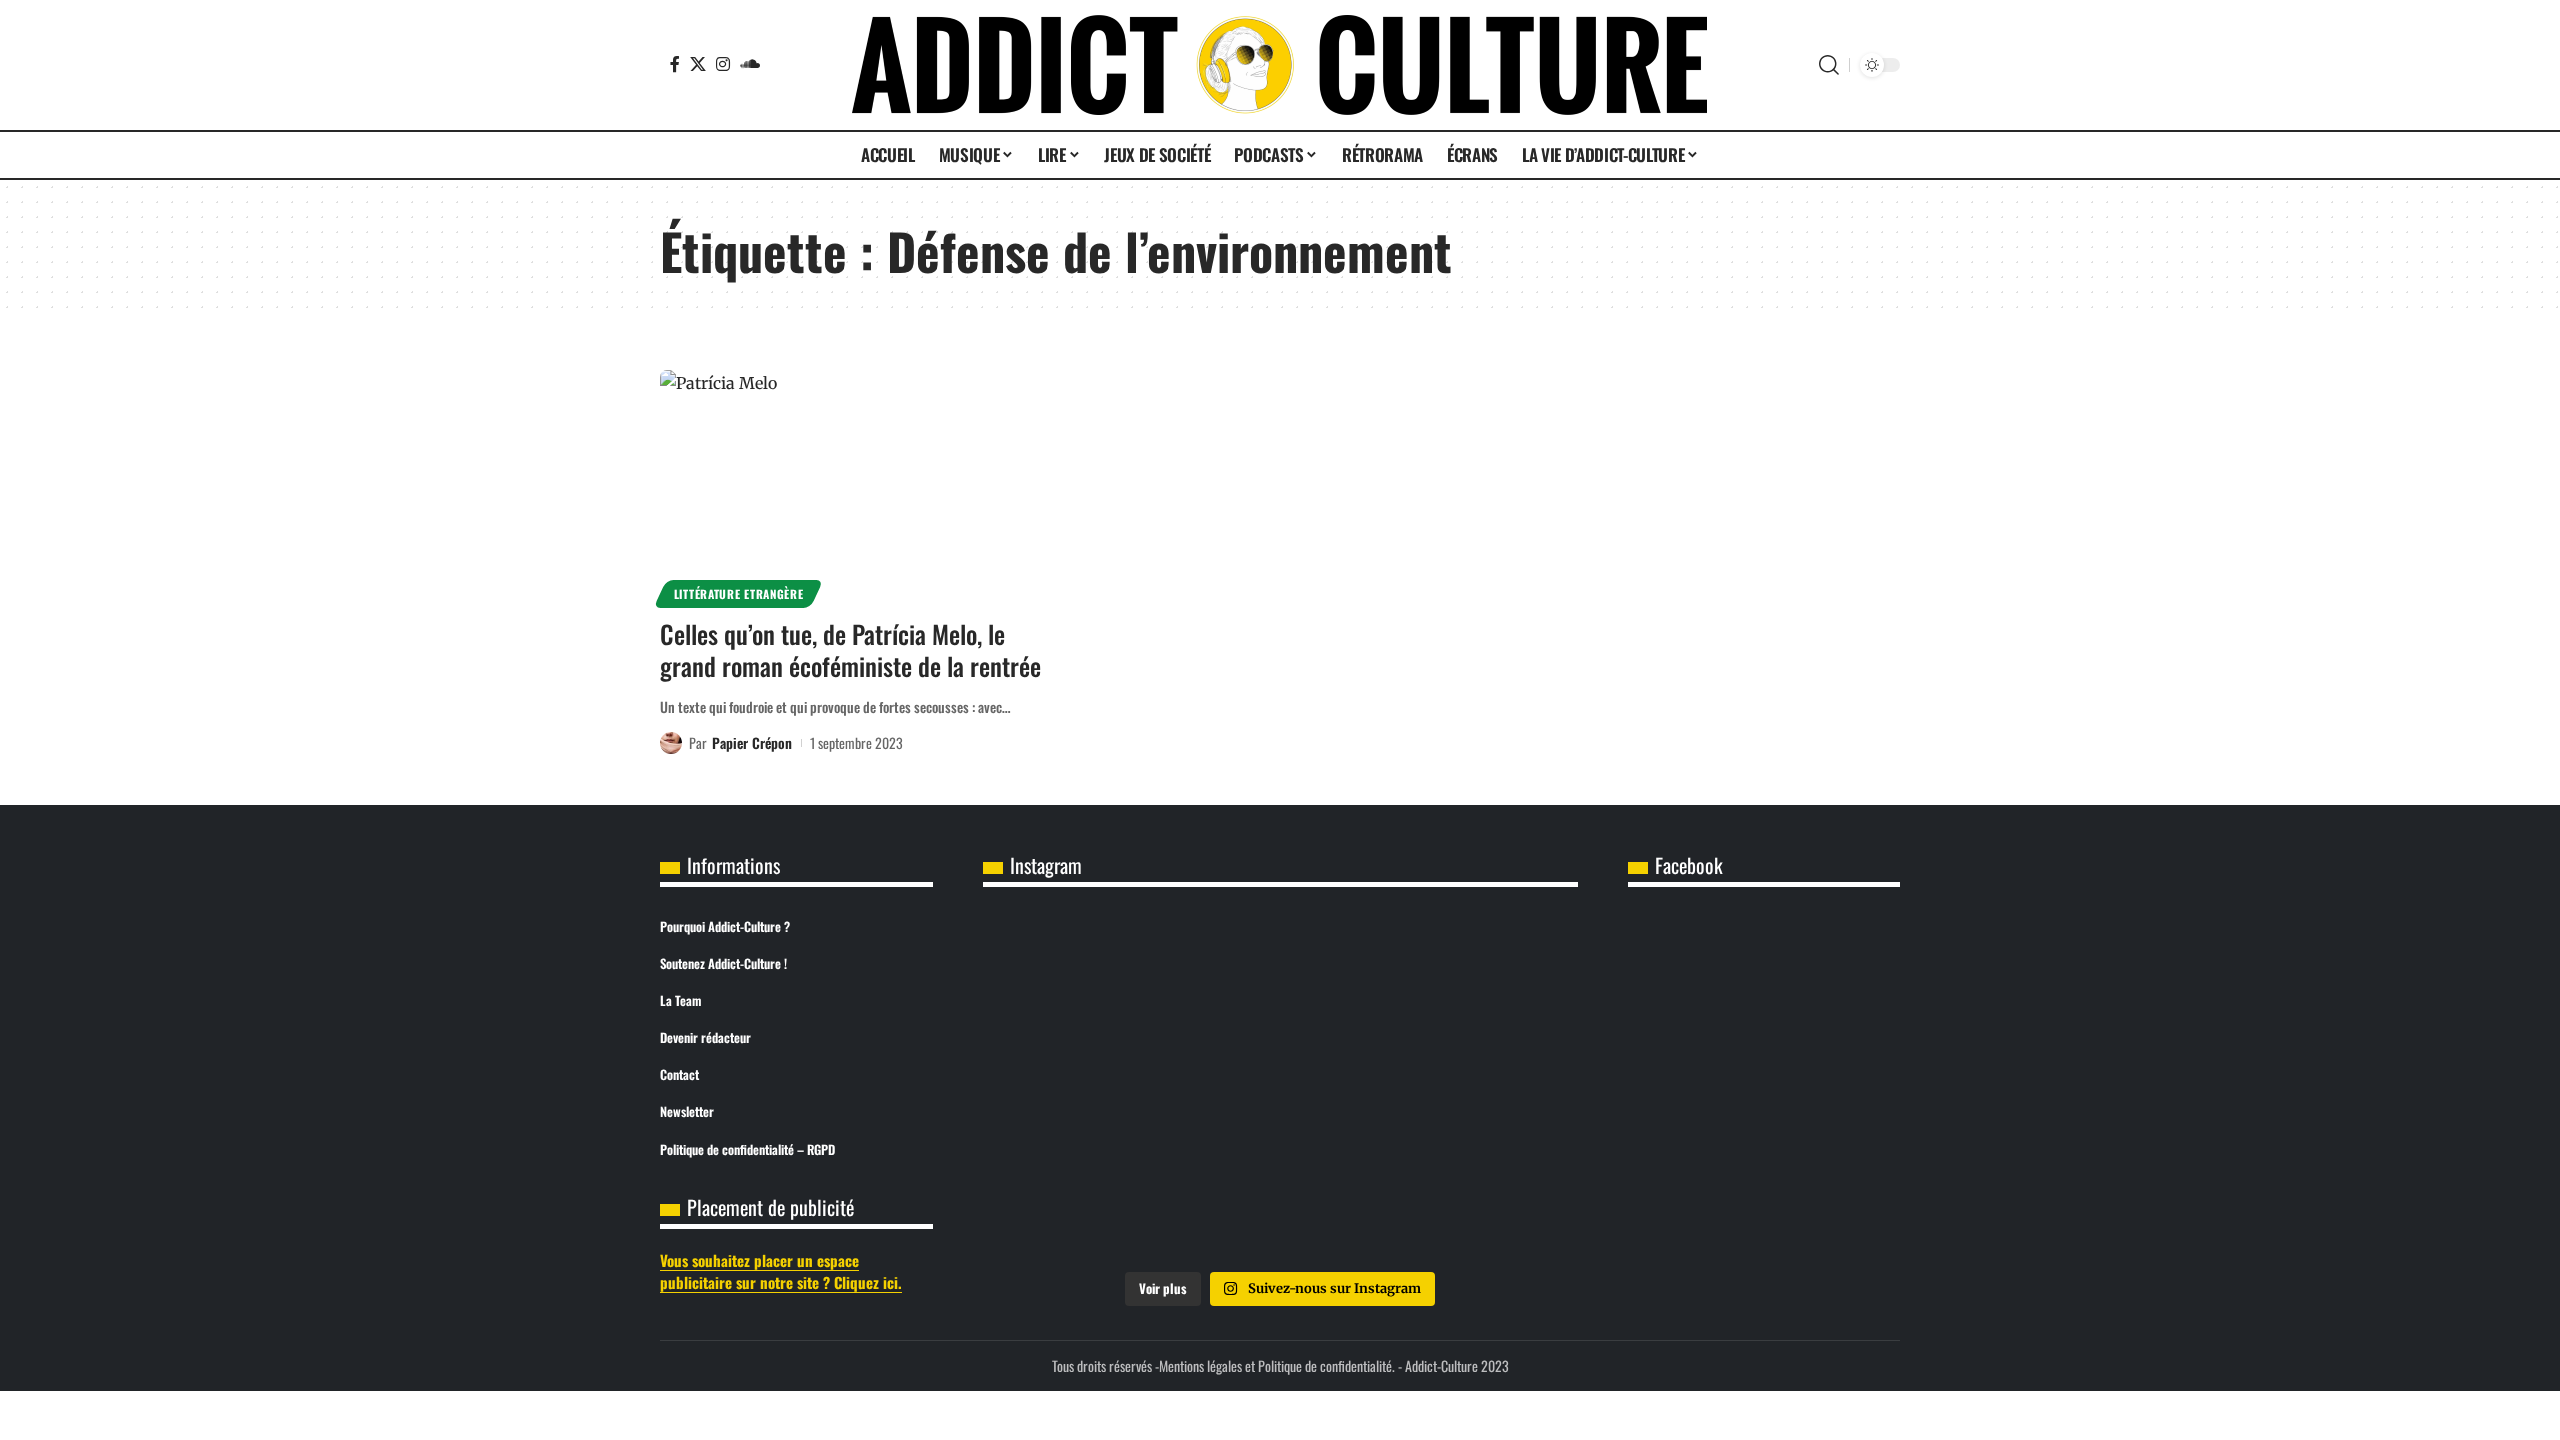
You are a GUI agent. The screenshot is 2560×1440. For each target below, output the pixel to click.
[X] (698, 64)
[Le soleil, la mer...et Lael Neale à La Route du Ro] (1081, 1201)
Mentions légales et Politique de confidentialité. (1277, 1365)
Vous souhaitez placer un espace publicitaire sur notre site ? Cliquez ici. (781, 1271)
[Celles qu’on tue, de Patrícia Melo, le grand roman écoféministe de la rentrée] (853, 486)
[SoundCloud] (750, 64)
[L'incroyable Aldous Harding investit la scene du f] (1280, 1087)
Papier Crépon (752, 742)
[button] (1829, 65)
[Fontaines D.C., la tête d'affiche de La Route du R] (1280, 974)
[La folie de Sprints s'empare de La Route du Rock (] (1280, 1201)
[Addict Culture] (1279, 65)
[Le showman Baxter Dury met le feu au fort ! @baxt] (1480, 1201)
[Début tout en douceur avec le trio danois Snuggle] (1480, 1087)
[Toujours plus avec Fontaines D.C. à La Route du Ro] (1081, 974)
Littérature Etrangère (739, 593)
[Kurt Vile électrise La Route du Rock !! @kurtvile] (1480, 974)
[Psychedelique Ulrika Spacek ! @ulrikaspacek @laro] (1081, 1087)
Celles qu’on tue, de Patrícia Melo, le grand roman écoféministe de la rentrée (850, 650)
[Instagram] (723, 64)
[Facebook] (675, 64)
